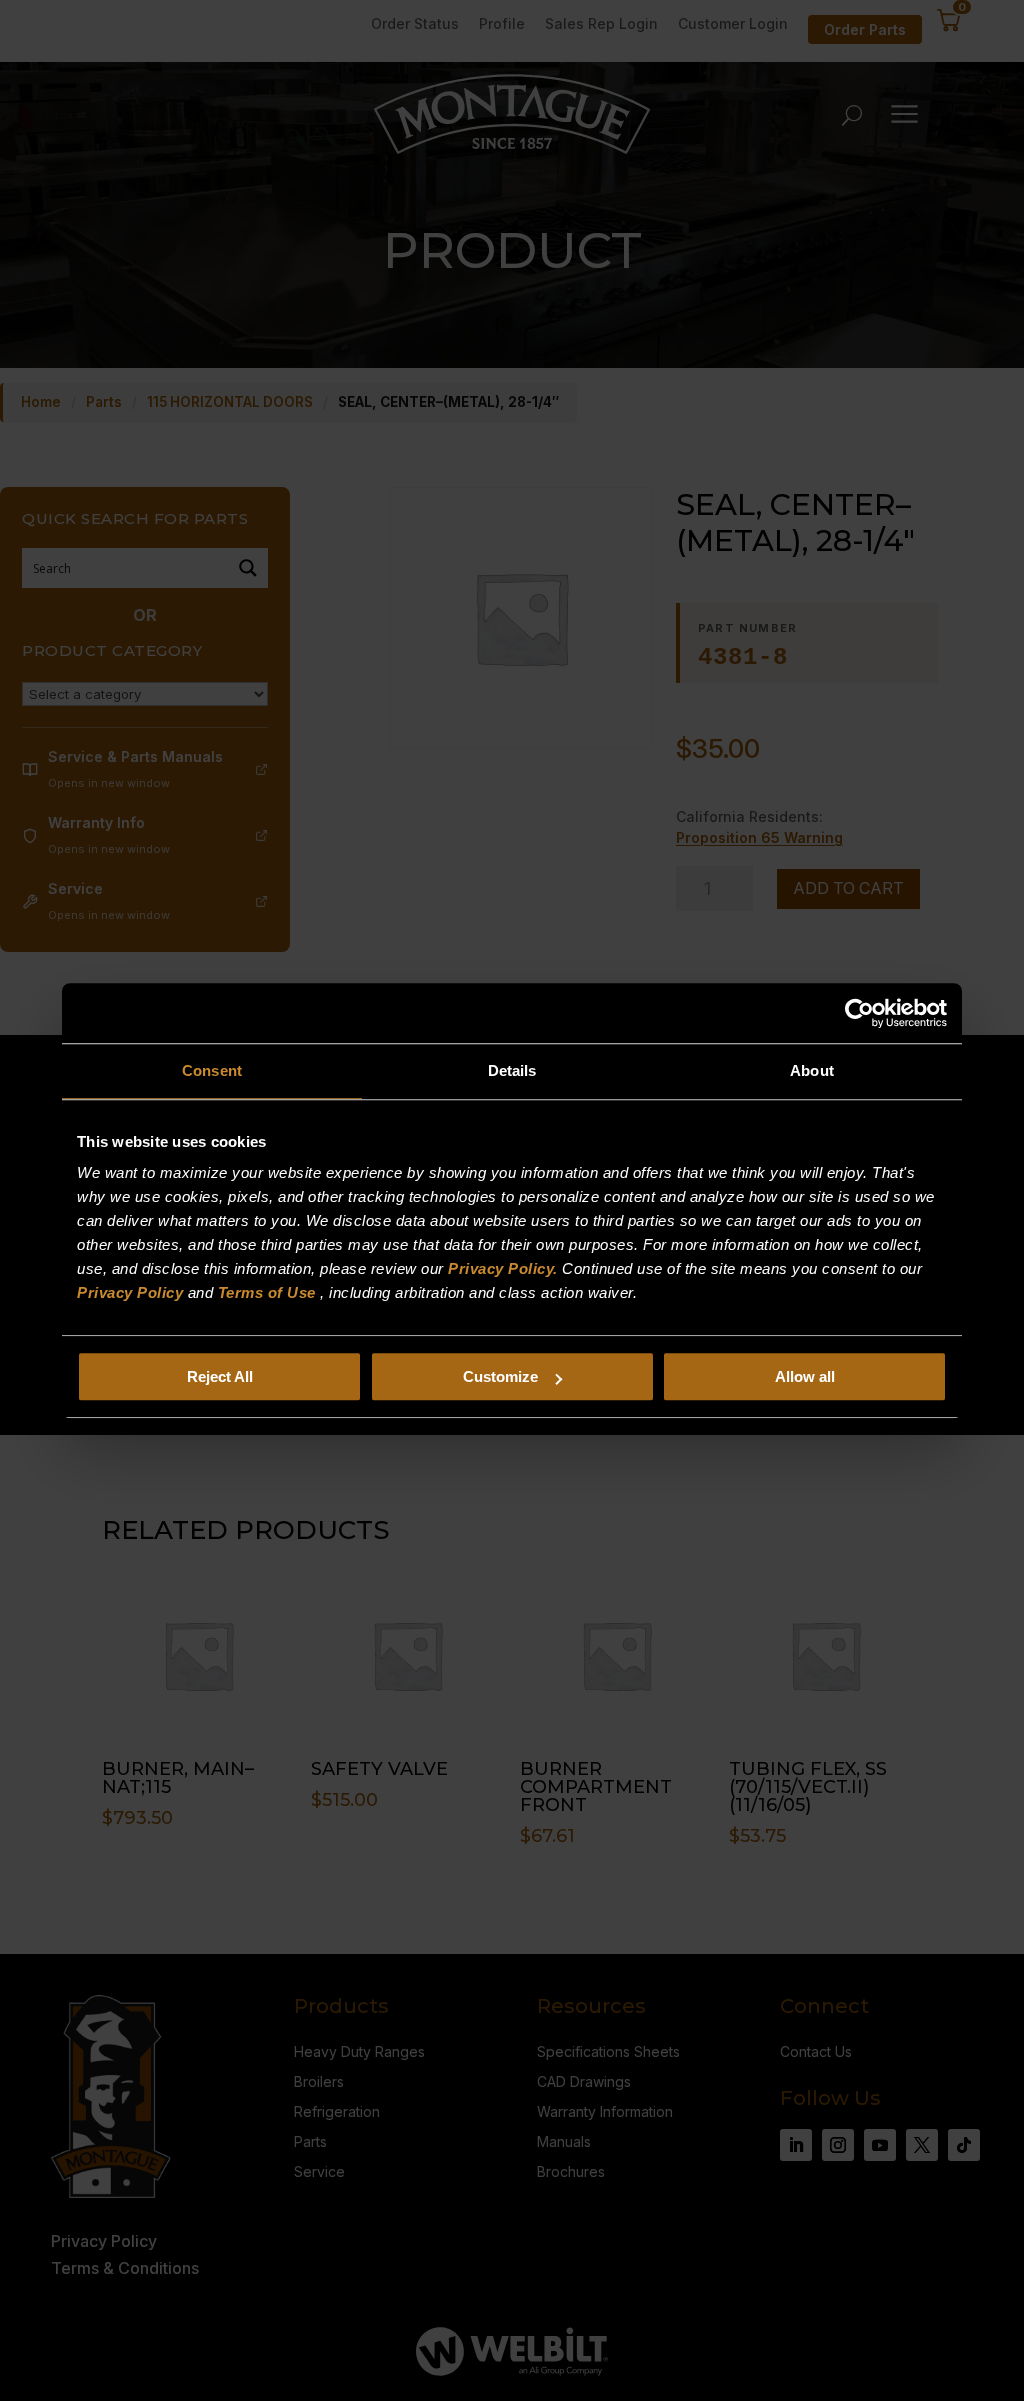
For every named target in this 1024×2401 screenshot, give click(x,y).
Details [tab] (512, 1070)
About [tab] (812, 1070)
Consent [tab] (212, 1070)
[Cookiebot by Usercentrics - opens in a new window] (859, 1013)
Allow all (805, 1376)
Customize (500, 1376)
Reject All (220, 1376)
